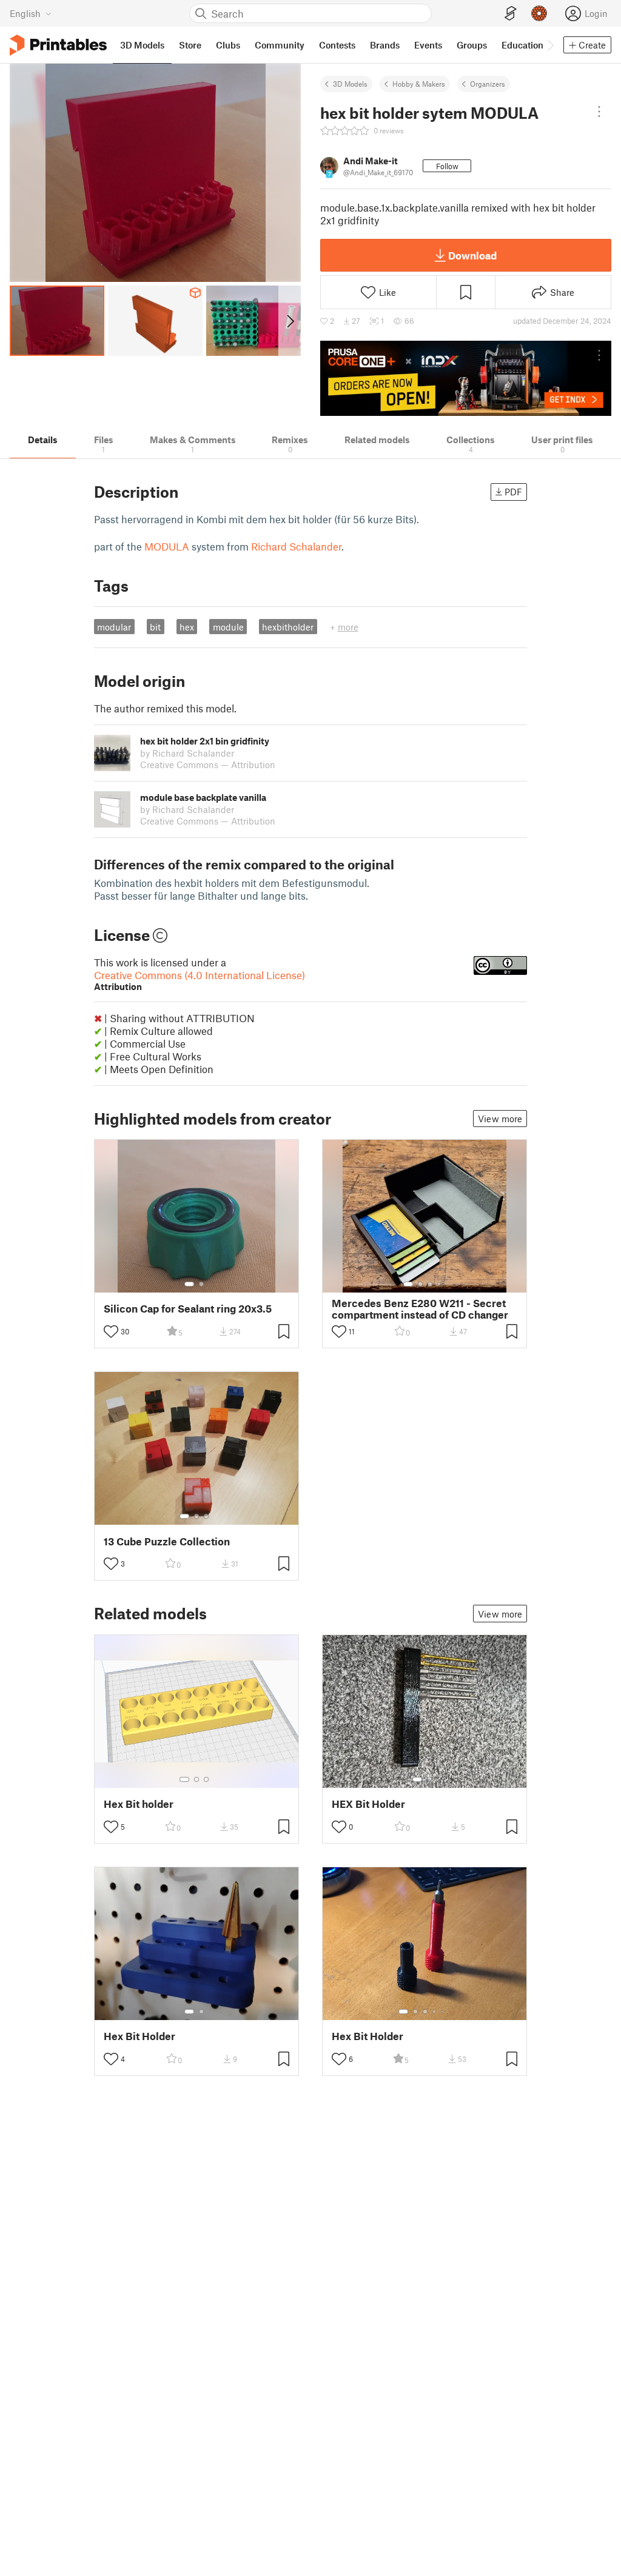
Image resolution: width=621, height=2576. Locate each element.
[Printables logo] (58, 45)
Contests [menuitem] (337, 45)
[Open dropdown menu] (599, 112)
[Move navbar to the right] (550, 45)
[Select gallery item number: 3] (430, 1284)
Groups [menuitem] (472, 45)
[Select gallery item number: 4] (440, 1284)
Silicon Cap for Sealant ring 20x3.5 (188, 1309)
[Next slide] (290, 321)
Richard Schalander (296, 546)
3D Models (350, 84)
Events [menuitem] (428, 45)
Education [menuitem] (522, 45)
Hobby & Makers (419, 84)
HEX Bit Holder (368, 1804)
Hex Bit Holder (139, 2036)
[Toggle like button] (111, 1331)
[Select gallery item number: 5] (443, 2012)
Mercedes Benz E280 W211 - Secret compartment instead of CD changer (420, 1309)
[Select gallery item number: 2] (201, 1284)
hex (187, 627)
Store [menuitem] (190, 45)
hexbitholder (288, 627)
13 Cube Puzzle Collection (167, 1541)
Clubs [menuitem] (228, 45)
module (228, 627)
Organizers (488, 84)
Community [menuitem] (280, 45)
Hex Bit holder (139, 1804)
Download (472, 255)
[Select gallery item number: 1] (189, 1284)
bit (155, 627)
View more (500, 1119)
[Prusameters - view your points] (539, 13)
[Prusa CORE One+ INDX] (466, 378)
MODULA (167, 546)
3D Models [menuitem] (142, 45)
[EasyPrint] (511, 14)
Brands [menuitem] (385, 45)
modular (114, 627)
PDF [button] (513, 492)
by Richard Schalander (187, 753)
